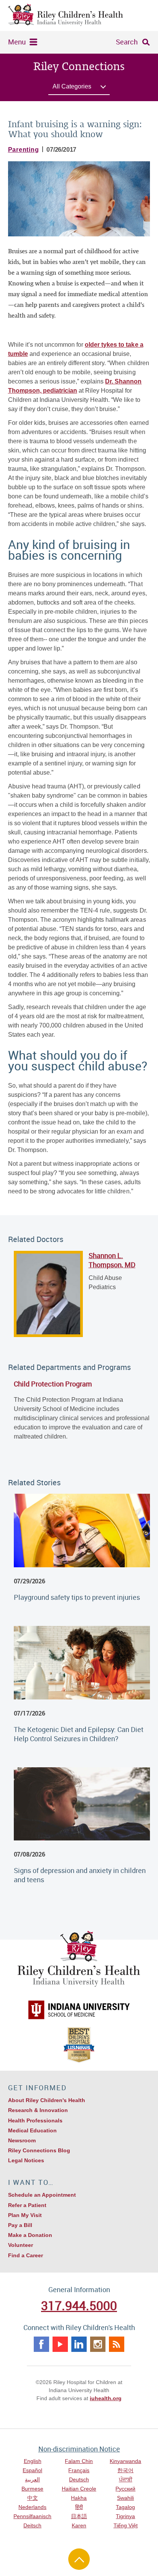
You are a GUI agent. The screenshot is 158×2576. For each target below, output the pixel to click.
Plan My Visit (25, 2215)
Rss (117, 2344)
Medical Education (32, 2130)
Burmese (32, 2489)
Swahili (125, 2498)
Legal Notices (26, 2160)
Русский (125, 2489)
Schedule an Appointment (42, 2195)
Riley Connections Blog (39, 2150)
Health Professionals (35, 2120)
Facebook (41, 2344)
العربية (32, 2479)
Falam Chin (79, 2461)
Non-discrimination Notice (79, 2449)
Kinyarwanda (125, 2461)
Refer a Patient (27, 2205)
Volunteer (21, 2245)
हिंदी (79, 2507)
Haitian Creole (79, 2489)
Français (79, 2470)
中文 (33, 2498)
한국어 (125, 2470)
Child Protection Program (53, 1384)
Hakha (79, 2498)
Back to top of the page (79, 2559)
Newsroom (22, 2140)
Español (32, 2470)
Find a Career (26, 2255)
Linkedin (79, 2344)
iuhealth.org (106, 2398)
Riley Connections (79, 67)
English (33, 2461)
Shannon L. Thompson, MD (112, 1260)
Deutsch (79, 2479)
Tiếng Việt (126, 2525)
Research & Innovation (38, 2110)
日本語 (79, 2516)
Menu (17, 42)
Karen (79, 2525)
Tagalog (125, 2507)
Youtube (60, 2344)
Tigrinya (125, 2516)
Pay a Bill (20, 2225)
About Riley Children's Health (47, 2100)
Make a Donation (30, 2235)
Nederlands (32, 2507)
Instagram (98, 2344)
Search (127, 42)
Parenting (24, 150)
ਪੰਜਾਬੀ (126, 2479)
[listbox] (79, 88)
